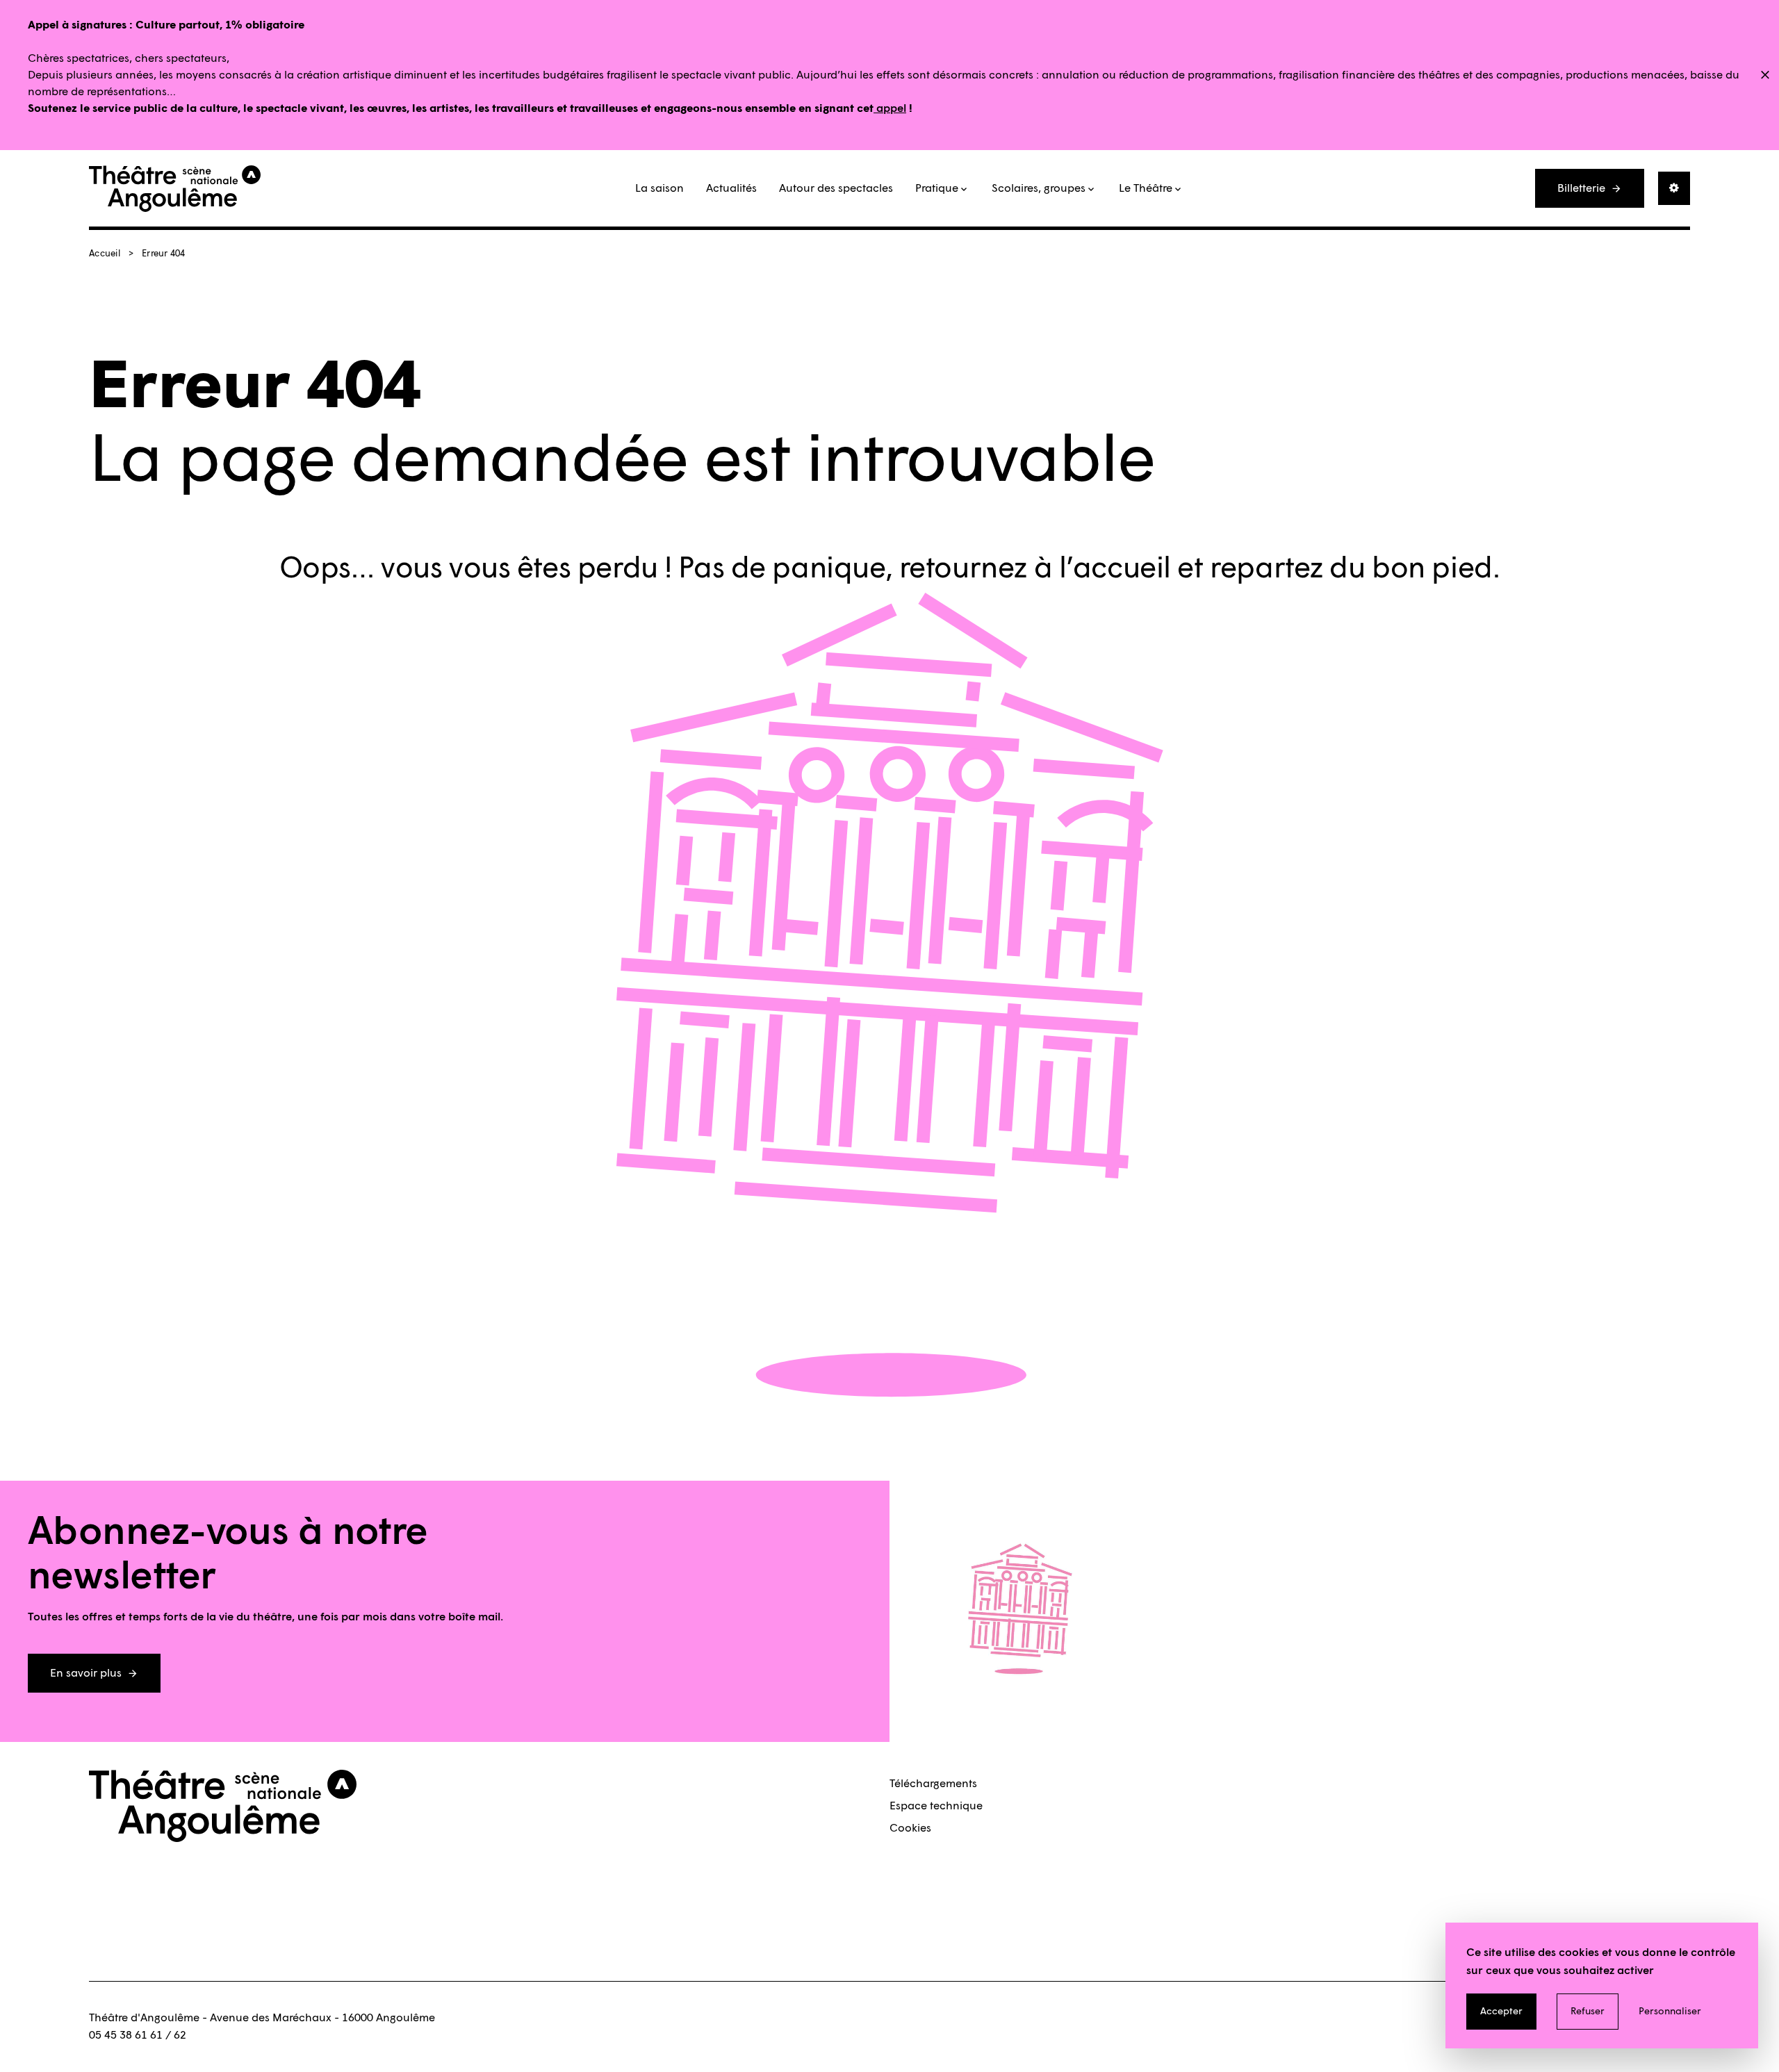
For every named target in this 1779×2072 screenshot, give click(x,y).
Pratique (937, 188)
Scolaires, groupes (1039, 188)
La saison (659, 188)
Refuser (1588, 2011)
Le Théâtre (1146, 188)
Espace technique (936, 1806)
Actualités (731, 188)
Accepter (1501, 2011)
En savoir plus (86, 1673)
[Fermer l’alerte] (1765, 76)
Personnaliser (1670, 2011)
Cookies (910, 1828)
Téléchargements (933, 1783)
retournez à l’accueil (1035, 567)
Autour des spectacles (836, 188)
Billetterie (1581, 188)
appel (890, 108)
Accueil (105, 253)
